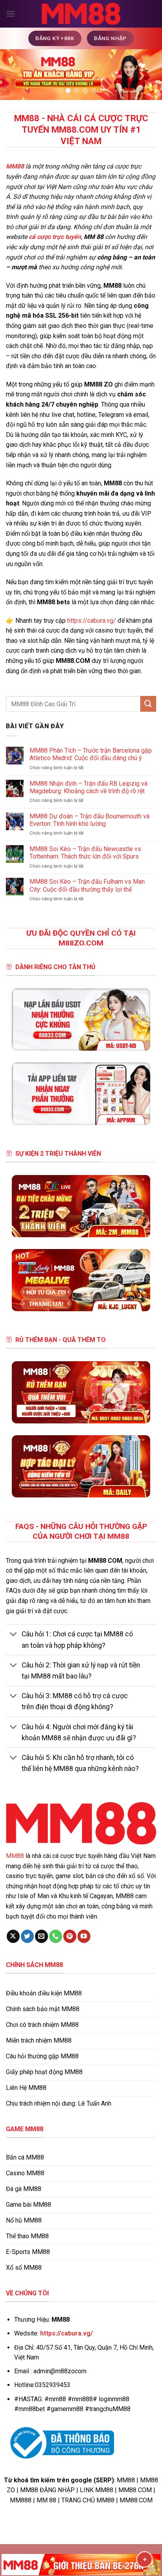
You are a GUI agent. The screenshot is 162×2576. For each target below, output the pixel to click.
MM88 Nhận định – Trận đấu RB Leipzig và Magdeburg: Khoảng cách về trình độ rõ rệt (88, 787)
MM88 (15, 1856)
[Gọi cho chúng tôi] (56, 1936)
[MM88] (81, 14)
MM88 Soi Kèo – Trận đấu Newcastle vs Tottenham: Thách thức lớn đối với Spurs (85, 853)
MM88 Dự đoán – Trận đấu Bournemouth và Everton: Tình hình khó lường (89, 820)
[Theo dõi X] (13, 1936)
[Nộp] (148, 704)
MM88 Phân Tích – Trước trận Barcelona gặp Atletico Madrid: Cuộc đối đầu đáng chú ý (91, 754)
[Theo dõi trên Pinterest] (70, 1936)
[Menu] (11, 14)
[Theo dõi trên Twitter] (27, 1936)
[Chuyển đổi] (14, 1635)
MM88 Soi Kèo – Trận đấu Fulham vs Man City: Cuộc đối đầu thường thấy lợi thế (87, 885)
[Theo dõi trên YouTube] (84, 1936)
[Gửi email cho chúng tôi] (41, 1936)
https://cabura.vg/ (92, 621)
